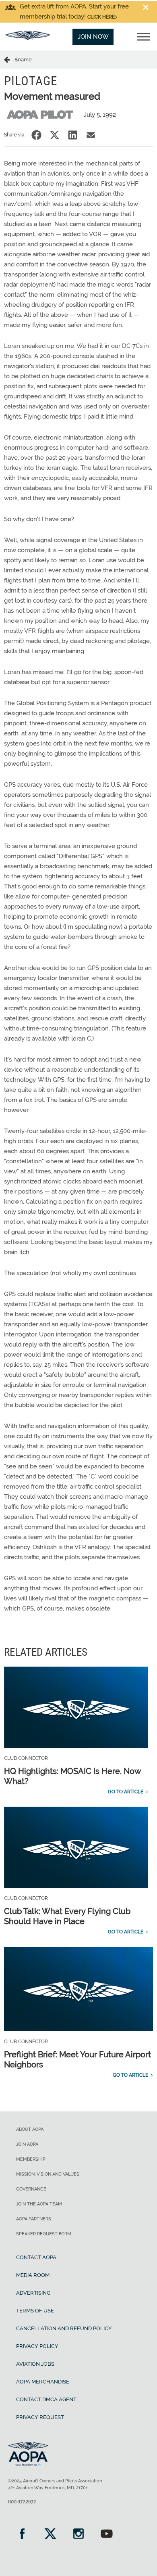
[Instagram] (78, 2535)
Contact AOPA (36, 2257)
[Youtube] (107, 2535)
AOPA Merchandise (43, 2382)
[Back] (9, 59)
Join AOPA (27, 2144)
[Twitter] (50, 2535)
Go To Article (126, 1792)
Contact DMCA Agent (46, 2399)
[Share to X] (55, 135)
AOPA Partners (34, 2219)
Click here (101, 17)
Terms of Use (35, 2311)
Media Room (33, 2275)
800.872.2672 (22, 2502)
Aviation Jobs (35, 2364)
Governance (31, 2189)
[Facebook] (22, 2535)
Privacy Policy (37, 2346)
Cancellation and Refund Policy (64, 2328)
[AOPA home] (28, 38)
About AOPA (30, 2129)
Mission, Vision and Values (48, 2174)
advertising (33, 2293)
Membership (31, 2159)
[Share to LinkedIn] (73, 135)
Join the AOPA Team (39, 2204)
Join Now (93, 37)
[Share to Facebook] (36, 135)
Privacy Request (40, 2417)
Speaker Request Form (44, 2234)
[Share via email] (91, 135)
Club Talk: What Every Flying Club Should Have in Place (67, 1916)
